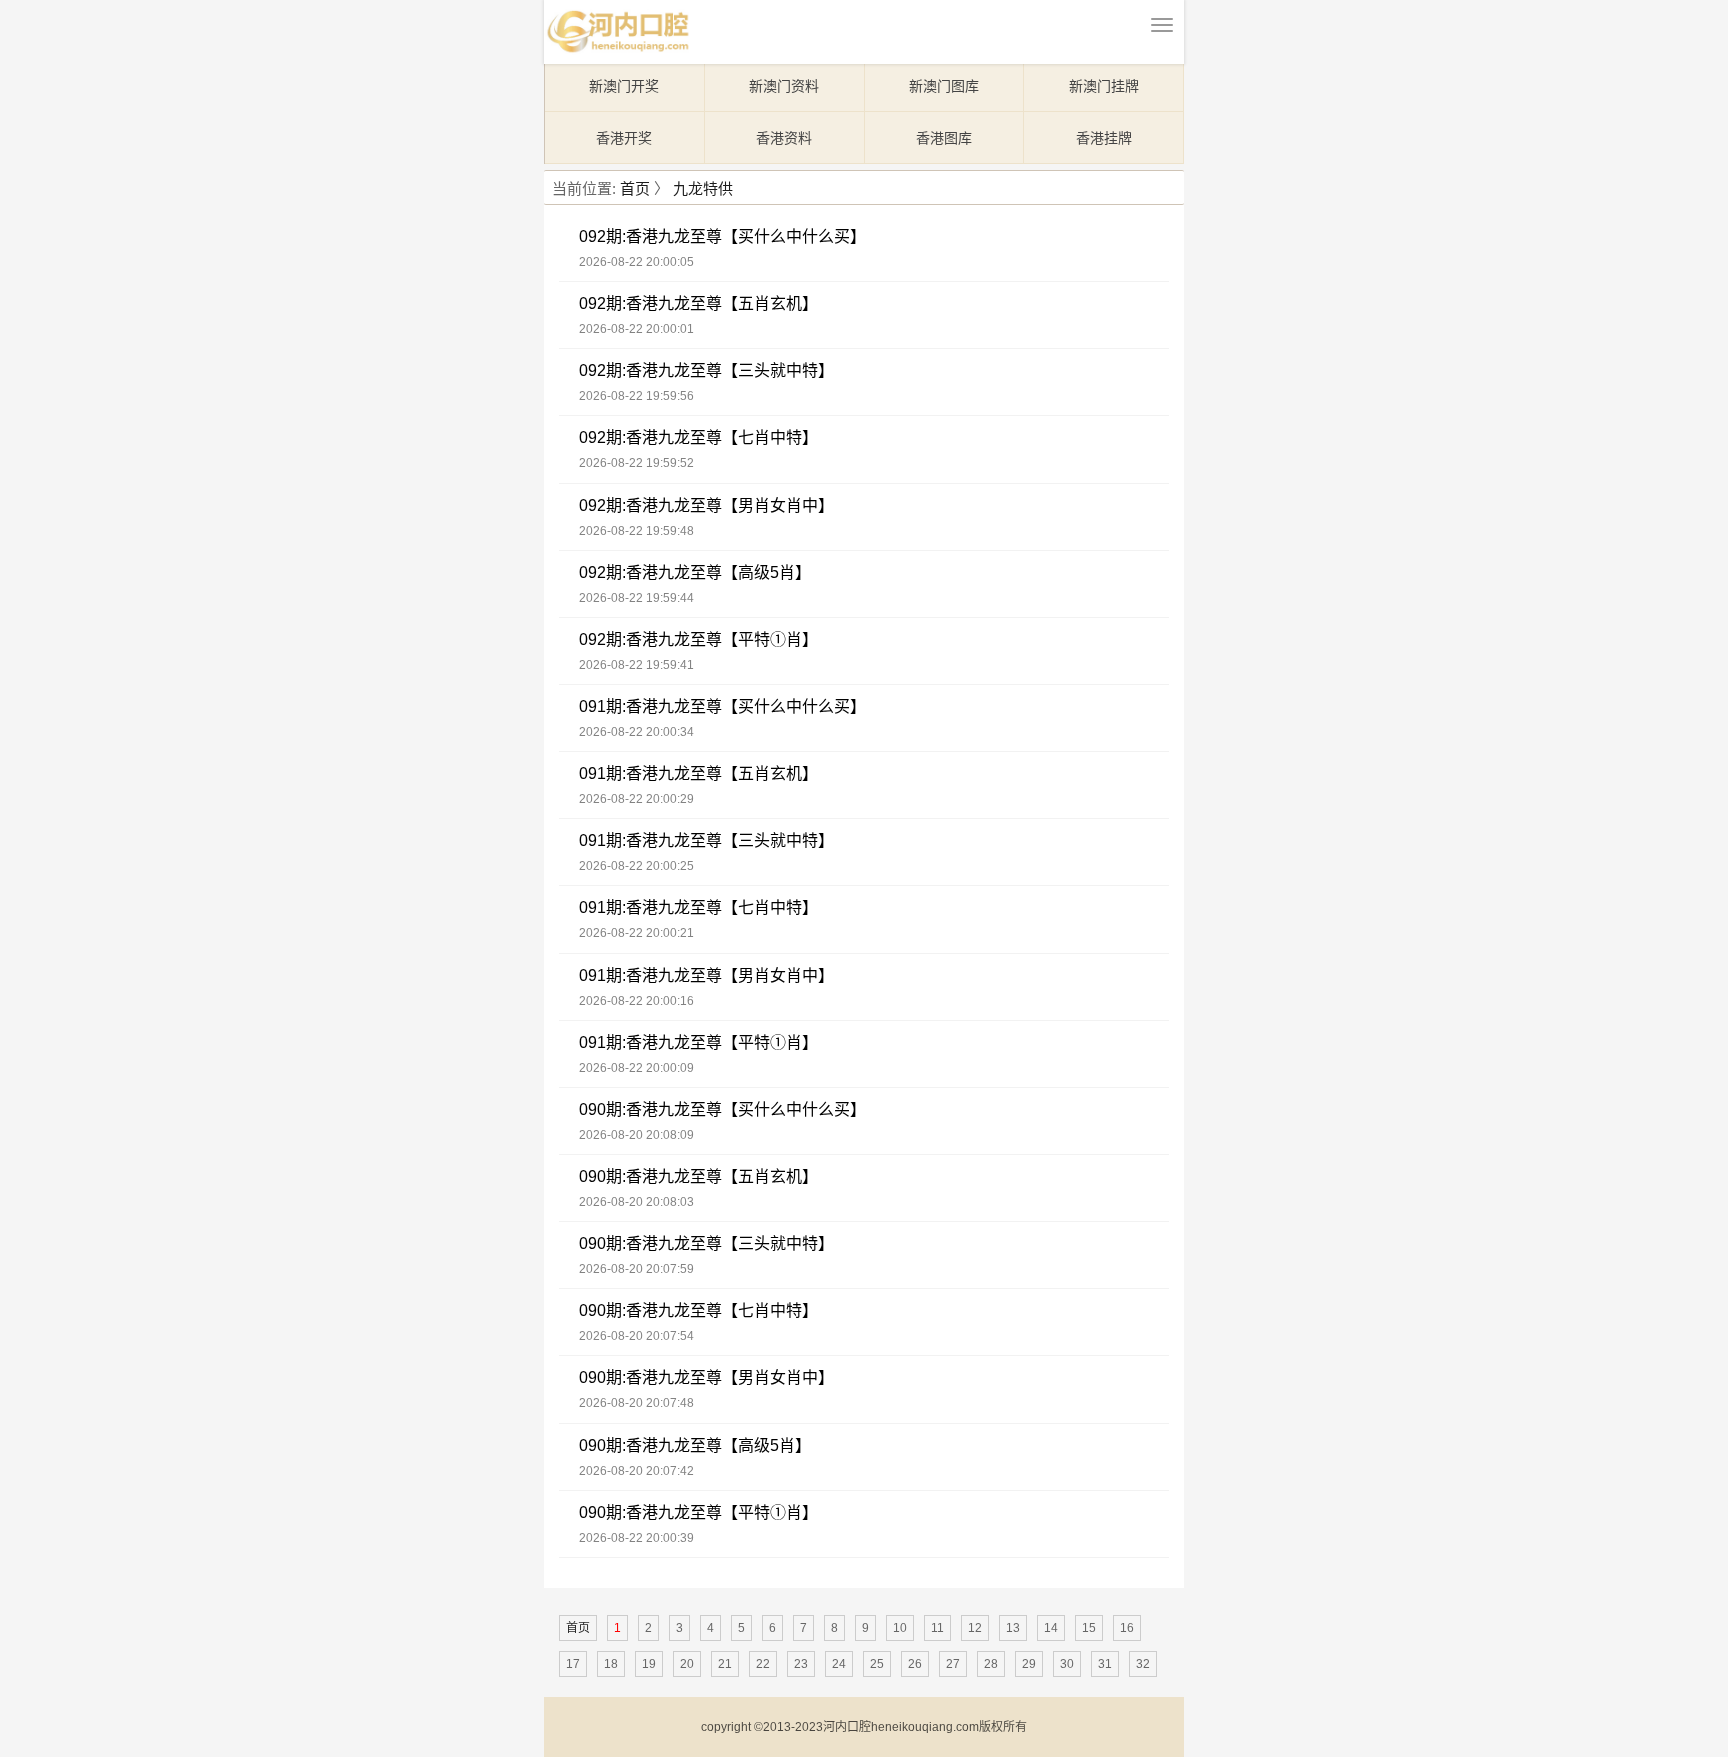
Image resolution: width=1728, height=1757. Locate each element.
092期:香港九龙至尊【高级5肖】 (695, 572)
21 (725, 1664)
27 (953, 1664)
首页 (635, 188)
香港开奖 (624, 138)
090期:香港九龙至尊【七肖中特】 (698, 1310)
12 (975, 1628)
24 (839, 1664)
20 (687, 1664)
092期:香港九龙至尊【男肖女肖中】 (706, 505)
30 (1067, 1664)
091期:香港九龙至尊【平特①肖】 (698, 1042)
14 (1051, 1628)
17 (573, 1664)
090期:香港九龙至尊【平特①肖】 (698, 1512)
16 (1127, 1628)
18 (611, 1664)
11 (937, 1628)
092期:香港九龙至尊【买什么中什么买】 (722, 236)
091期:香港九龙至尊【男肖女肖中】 (706, 975)
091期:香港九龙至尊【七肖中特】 (698, 907)
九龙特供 (703, 188)
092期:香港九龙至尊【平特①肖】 (698, 639)
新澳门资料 (784, 86)
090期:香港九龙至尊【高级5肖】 (695, 1445)
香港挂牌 (1104, 138)
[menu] (1162, 25)
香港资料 (784, 138)
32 (1143, 1664)
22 (763, 1664)
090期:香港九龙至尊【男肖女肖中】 (706, 1377)
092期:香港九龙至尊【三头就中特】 (706, 370)
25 (877, 1664)
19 (649, 1664)
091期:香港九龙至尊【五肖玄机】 (698, 773)
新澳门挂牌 (1104, 86)
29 (1029, 1664)
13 (1013, 1628)
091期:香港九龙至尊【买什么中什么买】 (722, 706)
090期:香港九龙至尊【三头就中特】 (706, 1243)
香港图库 (944, 138)
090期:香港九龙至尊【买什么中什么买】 (722, 1109)
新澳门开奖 (624, 86)
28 (991, 1664)
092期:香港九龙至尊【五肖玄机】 (698, 303)
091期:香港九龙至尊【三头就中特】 (706, 840)
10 (900, 1628)
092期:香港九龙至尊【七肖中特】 (698, 437)
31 (1105, 1664)
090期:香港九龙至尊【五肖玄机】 (698, 1176)
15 (1089, 1628)
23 (801, 1664)
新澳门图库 (944, 86)
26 (915, 1664)
